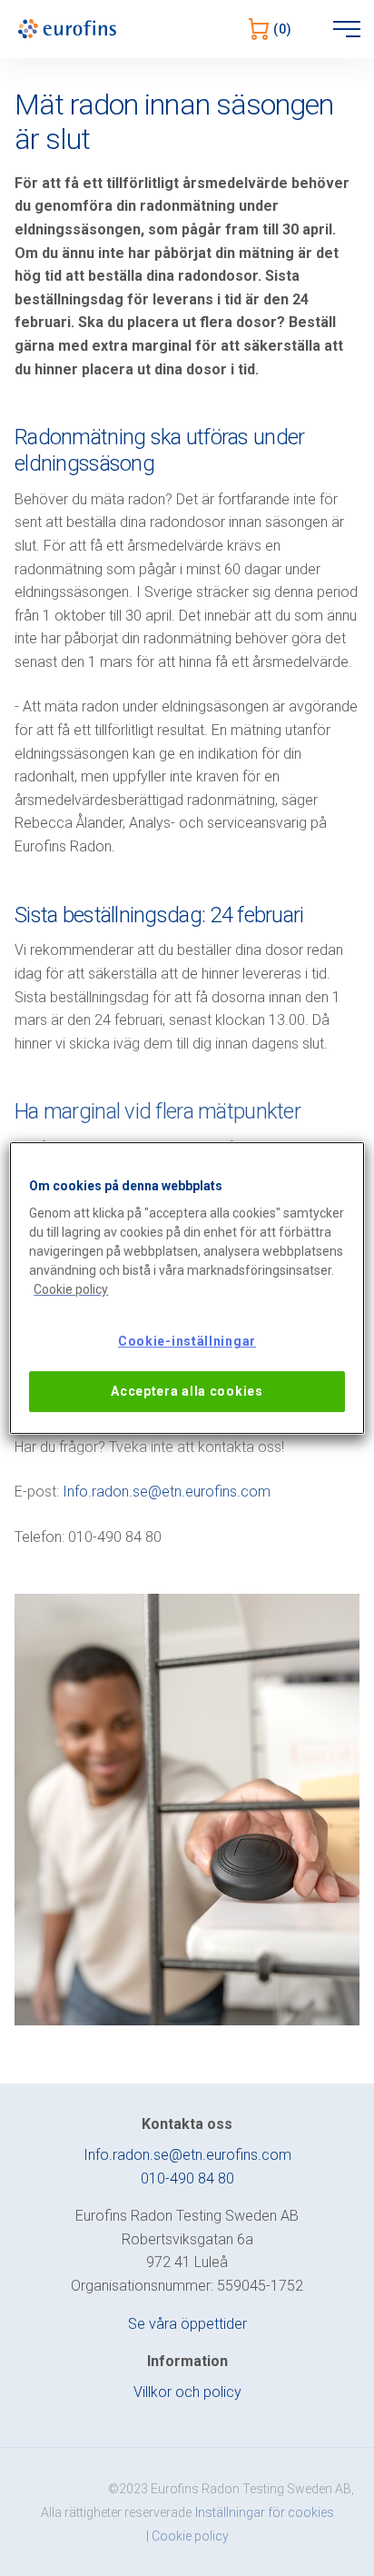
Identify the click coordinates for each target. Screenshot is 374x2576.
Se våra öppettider (187, 2324)
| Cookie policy (187, 2536)
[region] (187, 1288)
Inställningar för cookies (265, 2512)
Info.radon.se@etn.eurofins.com (167, 1492)
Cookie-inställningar (187, 1341)
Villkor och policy (187, 2392)
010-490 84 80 (187, 2178)
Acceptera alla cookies (187, 1391)
